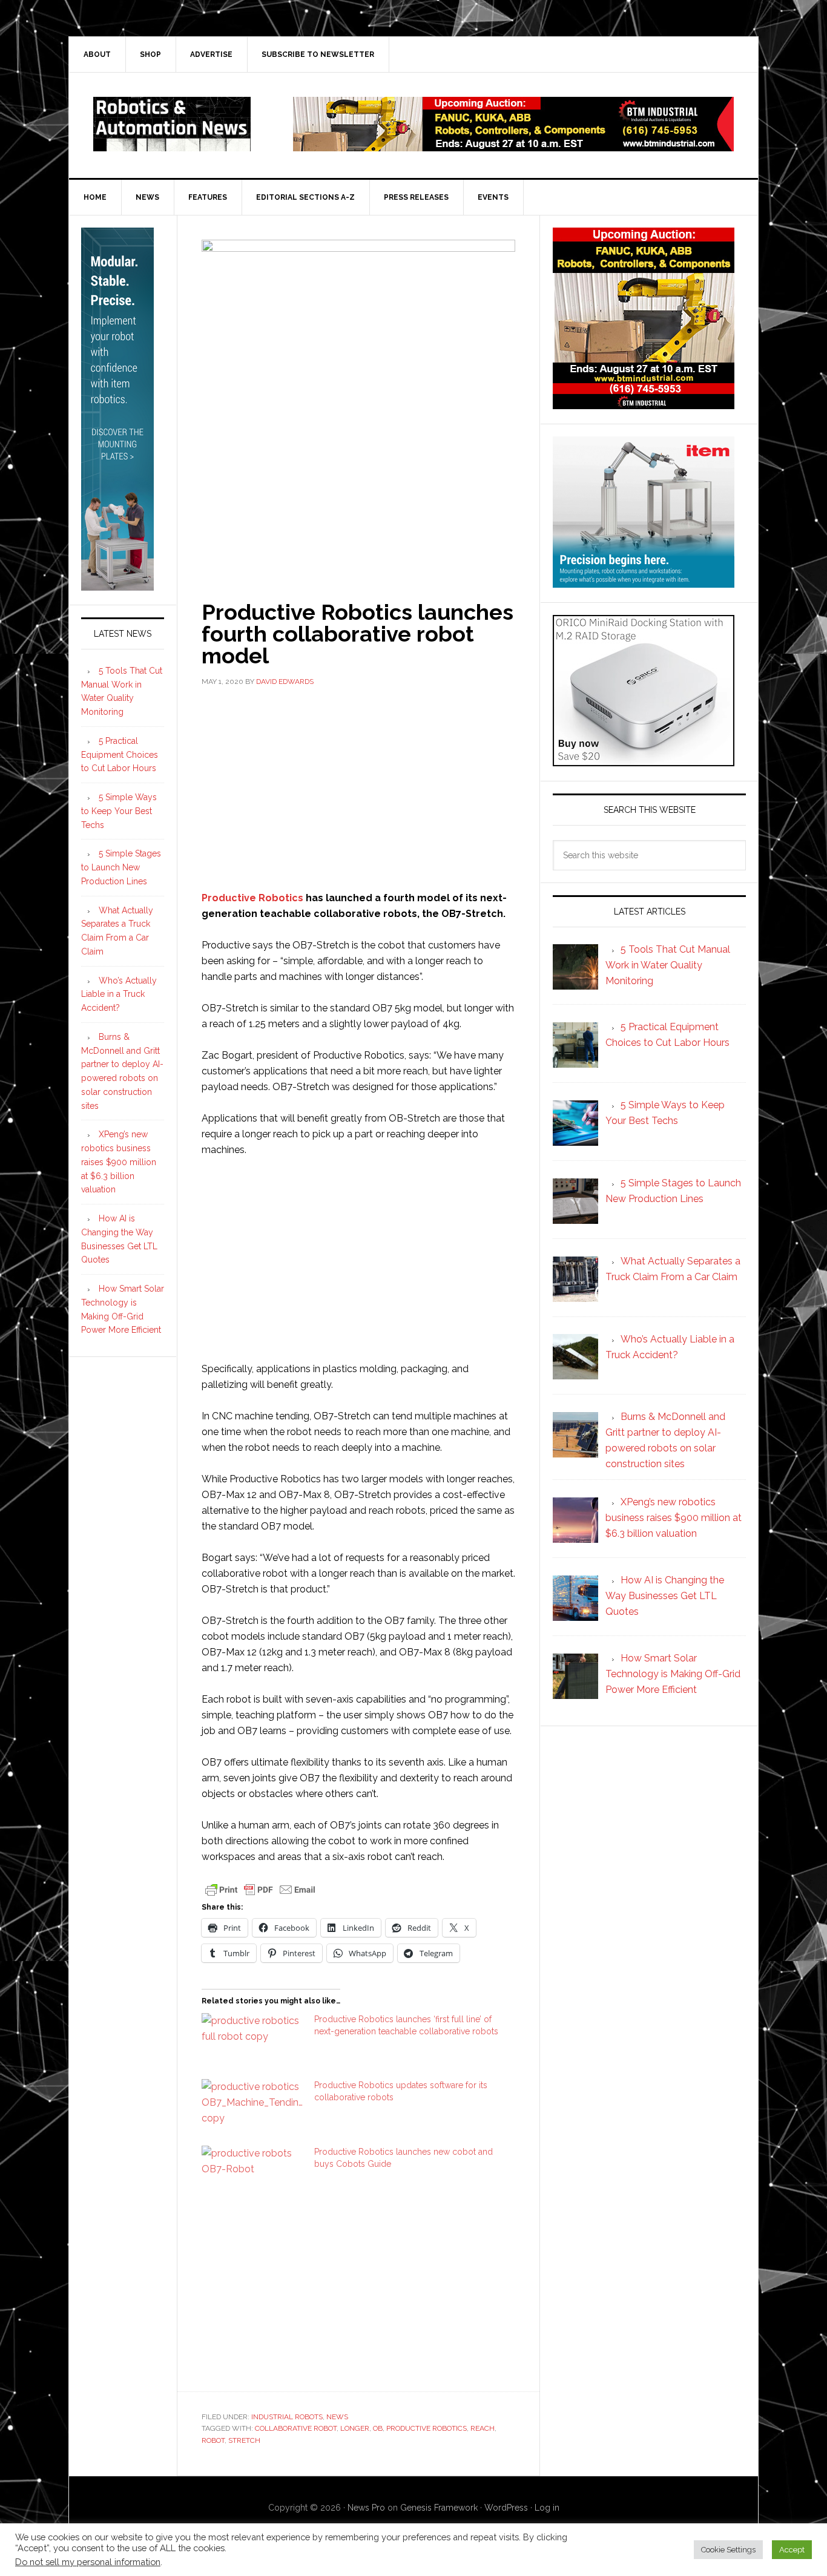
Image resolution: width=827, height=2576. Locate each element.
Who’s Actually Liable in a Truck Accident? (119, 994)
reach (483, 2428)
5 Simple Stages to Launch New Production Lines (121, 867)
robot (213, 2440)
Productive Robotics (252, 898)
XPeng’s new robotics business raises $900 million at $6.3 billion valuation (119, 1162)
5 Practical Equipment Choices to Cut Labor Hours (120, 755)
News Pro (366, 2508)
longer (355, 2428)
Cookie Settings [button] (728, 2550)
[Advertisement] (358, 787)
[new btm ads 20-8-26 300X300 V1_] (644, 403)
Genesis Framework (439, 2508)
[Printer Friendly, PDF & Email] (260, 1889)
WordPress (506, 2508)
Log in (547, 2508)
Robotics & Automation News (172, 124)
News (337, 2417)
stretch (244, 2440)
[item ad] (644, 582)
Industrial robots (287, 2417)
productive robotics (427, 2428)
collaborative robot (296, 2428)
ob (378, 2428)
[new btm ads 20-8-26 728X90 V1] (513, 146)
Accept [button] (792, 2550)
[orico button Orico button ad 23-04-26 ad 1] (644, 761)
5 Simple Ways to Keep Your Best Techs (119, 811)
